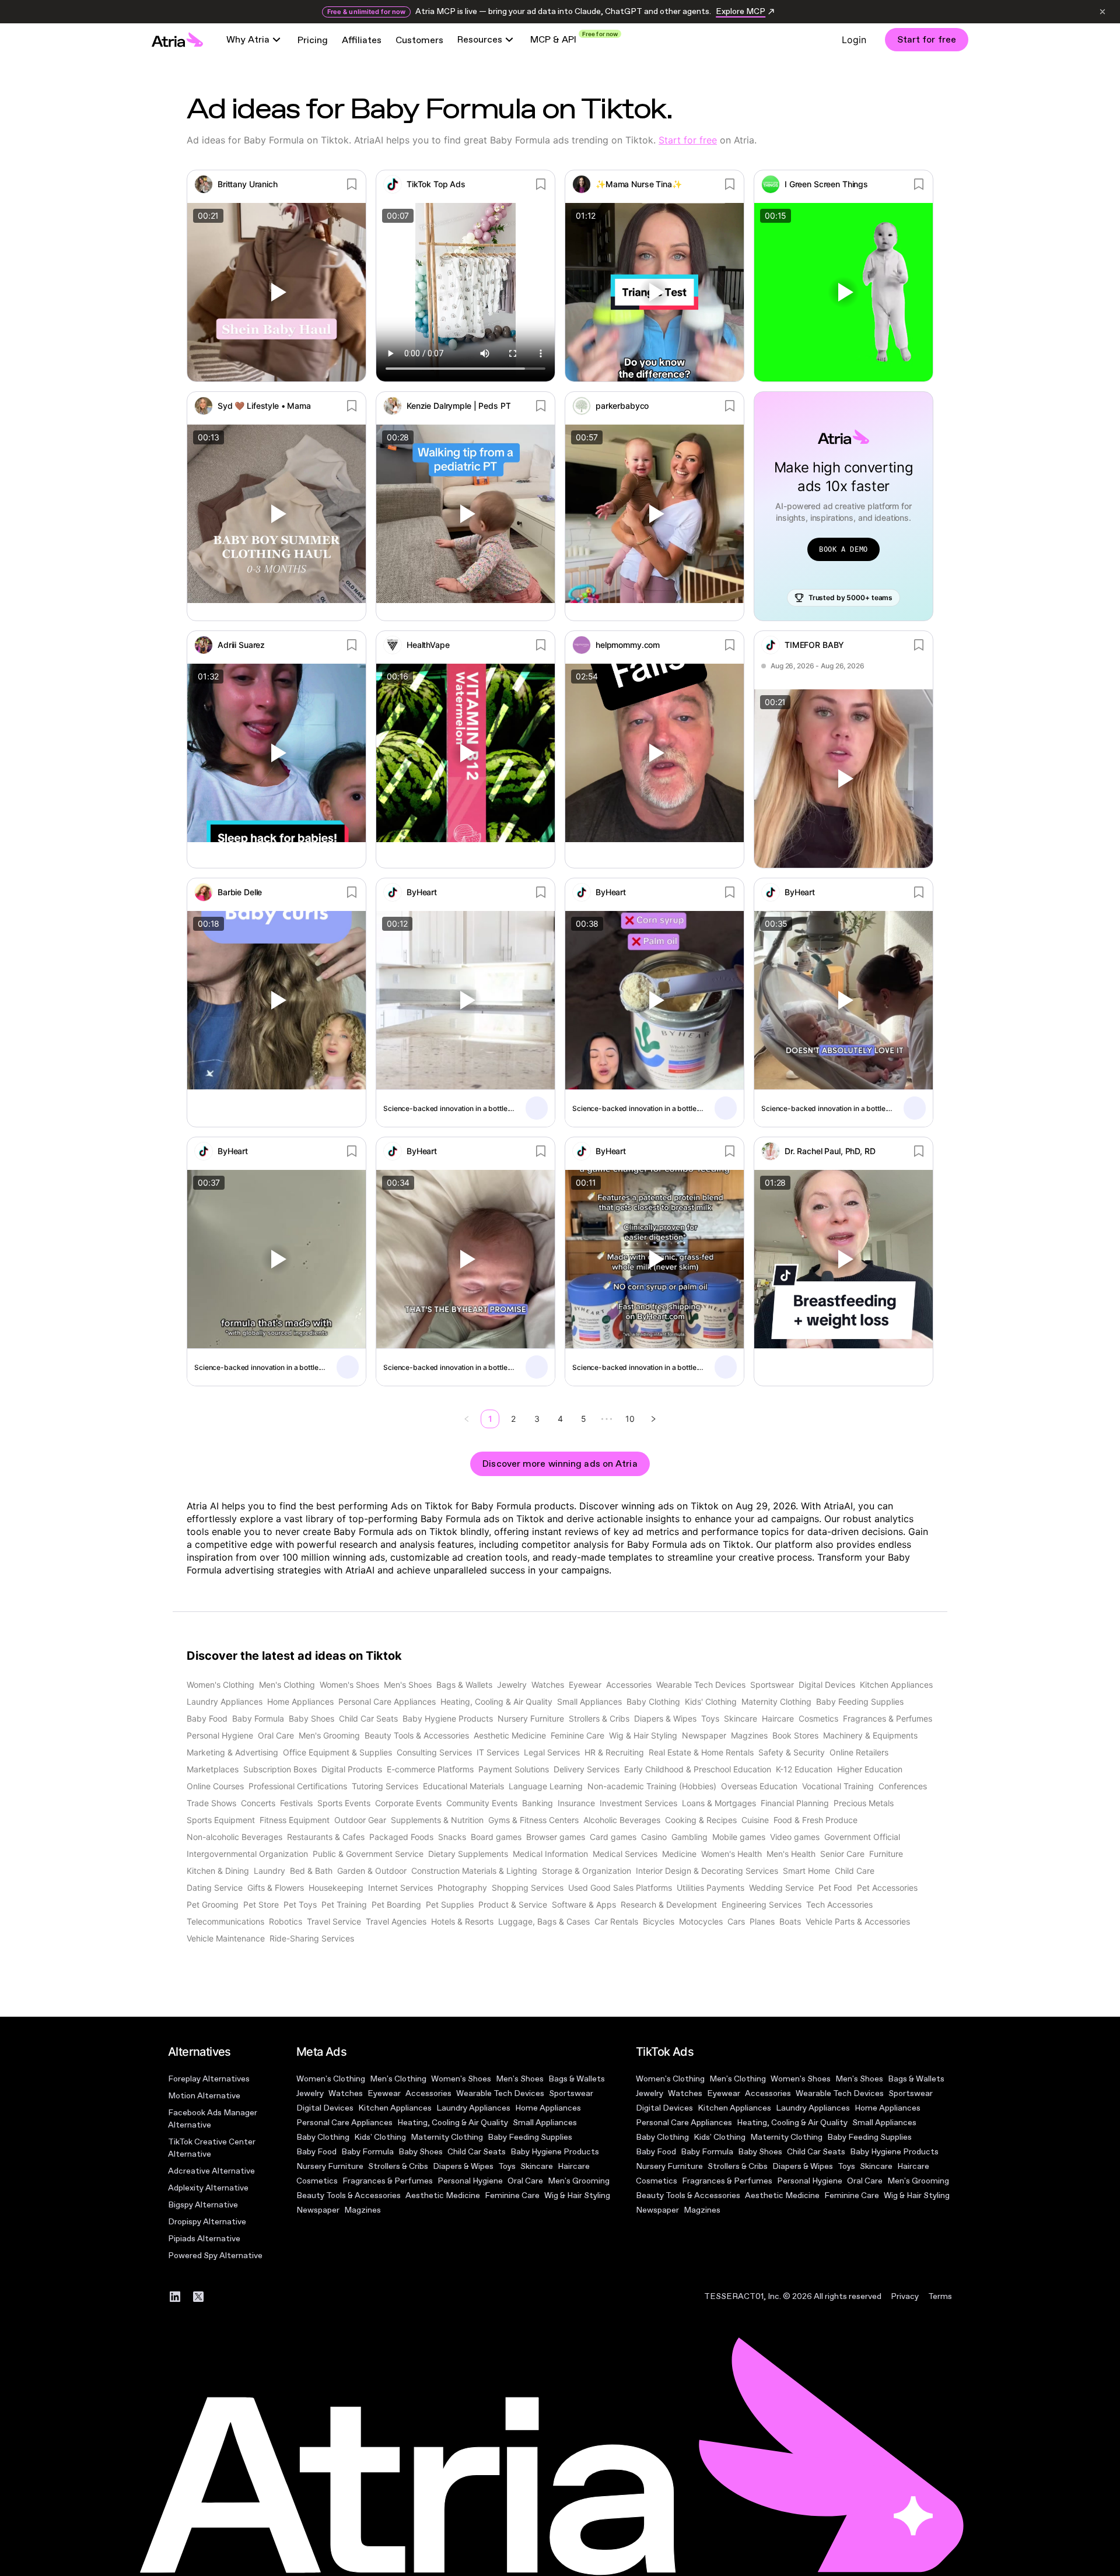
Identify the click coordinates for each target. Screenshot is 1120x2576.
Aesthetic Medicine (443, 2195)
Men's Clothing (398, 2079)
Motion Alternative (204, 2096)
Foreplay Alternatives (209, 2079)
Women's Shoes (461, 2079)
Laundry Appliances (473, 2108)
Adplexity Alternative (208, 2188)
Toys (507, 2166)
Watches (346, 2093)
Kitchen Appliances (395, 2108)
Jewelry (310, 2093)
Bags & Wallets (577, 2079)
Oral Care (525, 2181)
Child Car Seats (477, 2152)
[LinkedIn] (175, 2297)
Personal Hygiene (470, 2181)
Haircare (574, 2166)
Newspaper (318, 2210)
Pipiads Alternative (204, 2239)
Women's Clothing (331, 2079)
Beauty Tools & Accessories (349, 2195)
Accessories (428, 2093)
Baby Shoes (421, 2152)
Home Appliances (548, 2108)
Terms (940, 2296)
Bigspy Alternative (203, 2205)
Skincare (537, 2166)
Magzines (363, 2210)
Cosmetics (317, 2181)
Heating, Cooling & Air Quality (453, 2123)
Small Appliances (545, 2123)
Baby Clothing (323, 2137)
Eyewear (384, 2093)
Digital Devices (325, 2108)
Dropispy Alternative (207, 2222)
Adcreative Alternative (211, 2171)
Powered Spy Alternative (215, 2256)
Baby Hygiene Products (555, 2152)
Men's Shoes (520, 2079)
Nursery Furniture (330, 2166)
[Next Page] (653, 1419)
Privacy (905, 2296)
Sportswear (571, 2093)
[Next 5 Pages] (607, 1419)
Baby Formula (367, 2152)
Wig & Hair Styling (577, 2195)
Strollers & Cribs (398, 2166)
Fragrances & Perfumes (388, 2181)
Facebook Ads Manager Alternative (213, 2119)
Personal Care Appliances (344, 2123)
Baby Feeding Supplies (530, 2137)
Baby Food (316, 2152)
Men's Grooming (579, 2181)
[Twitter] (198, 2297)
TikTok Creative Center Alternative (212, 2148)
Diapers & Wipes (463, 2166)
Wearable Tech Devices (500, 2093)
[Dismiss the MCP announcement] (1102, 12)
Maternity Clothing (447, 2137)
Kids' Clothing (380, 2137)
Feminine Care (512, 2195)
